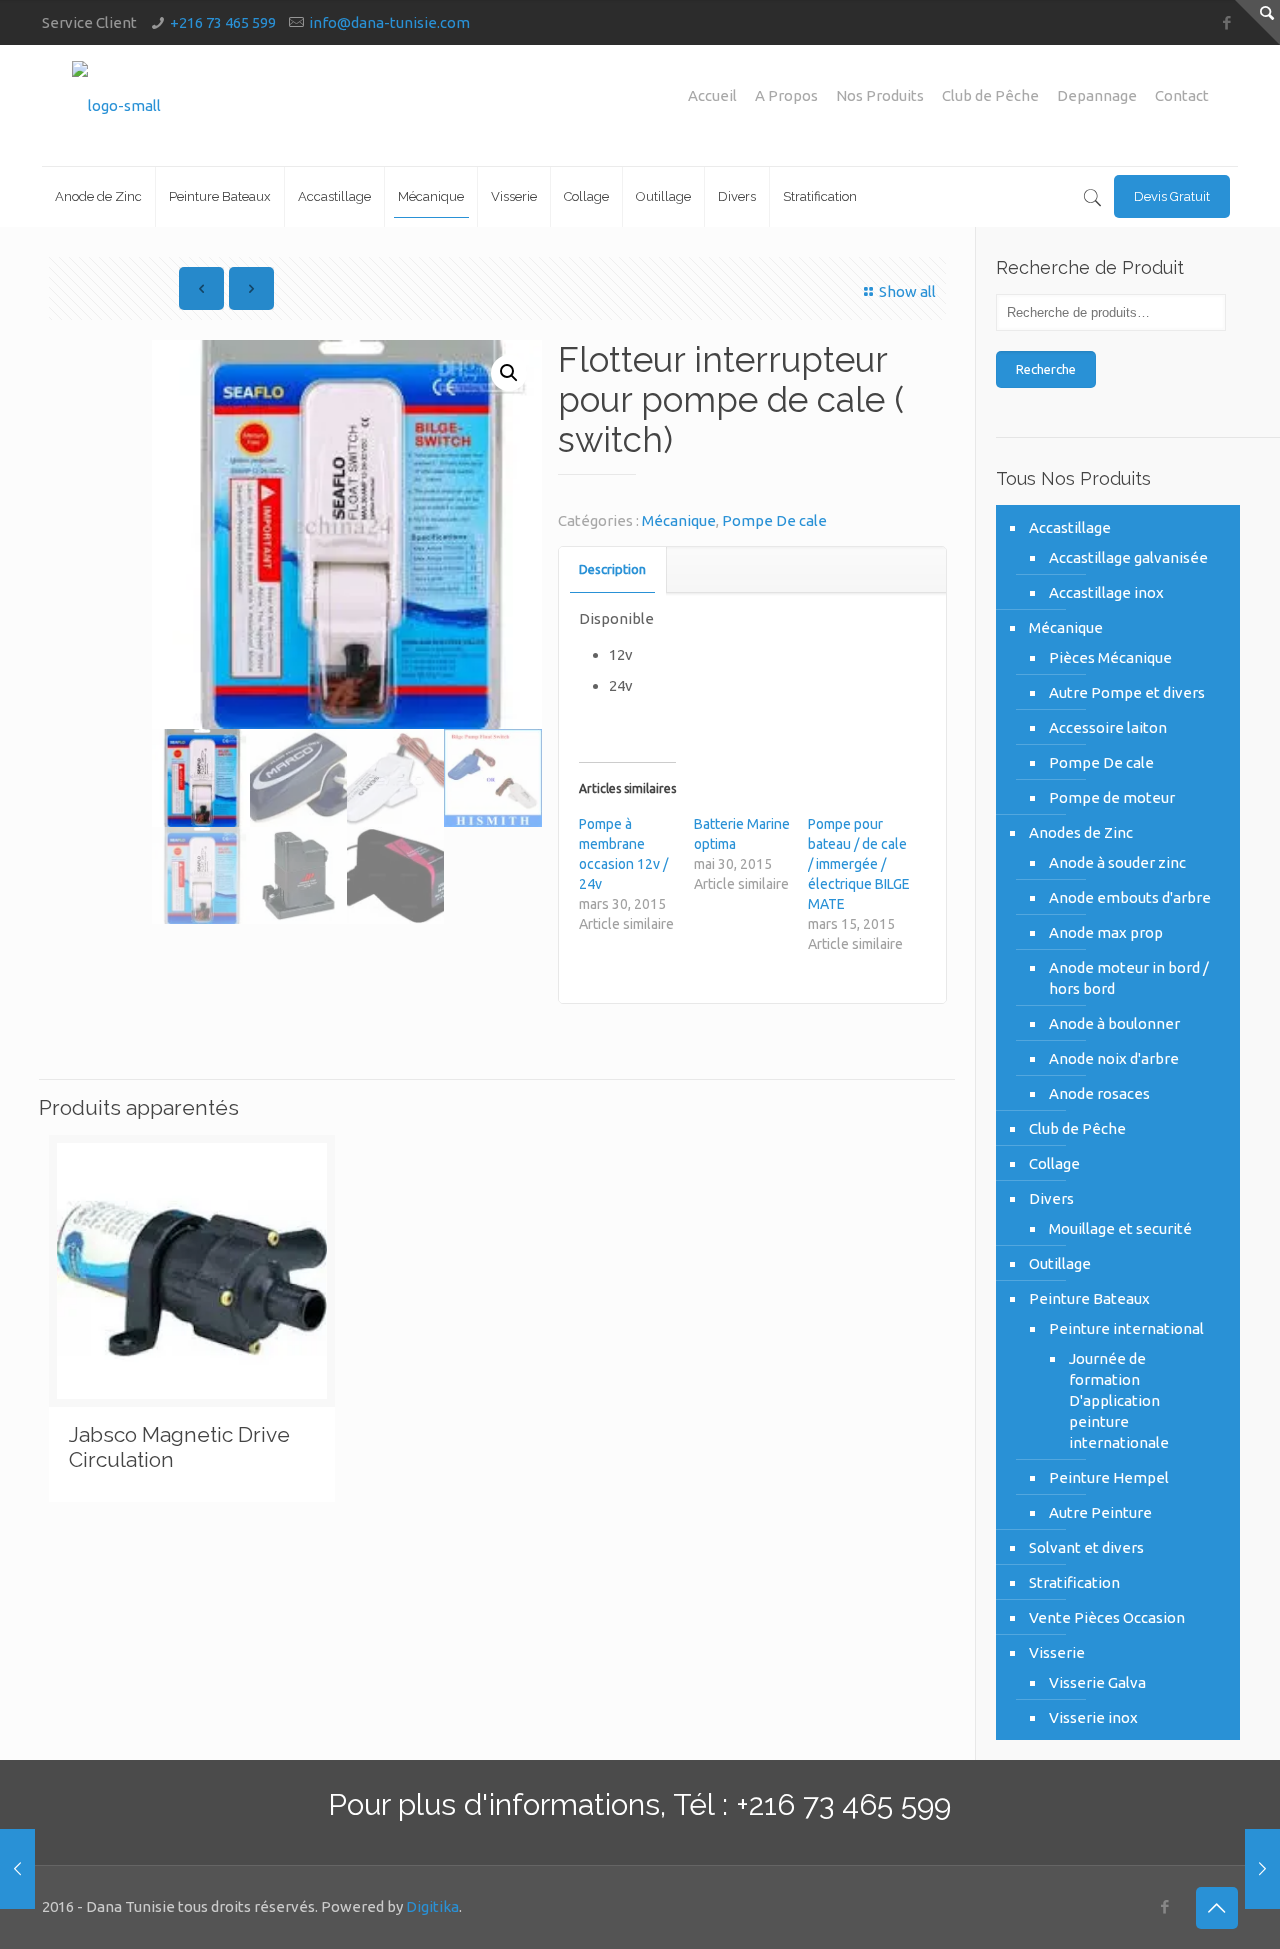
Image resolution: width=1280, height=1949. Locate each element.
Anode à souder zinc (1117, 862)
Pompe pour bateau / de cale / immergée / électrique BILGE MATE (859, 864)
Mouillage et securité (1120, 1228)
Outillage (1060, 1263)
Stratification (1074, 1582)
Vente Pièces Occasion (1107, 1617)
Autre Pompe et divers (1127, 692)
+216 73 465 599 (223, 22)
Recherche (1046, 369)
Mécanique (679, 520)
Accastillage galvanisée (1128, 557)
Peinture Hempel (1109, 1477)
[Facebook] (1227, 22)
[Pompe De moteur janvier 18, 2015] (1262, 1869)
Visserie (1057, 1652)
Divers (1051, 1198)
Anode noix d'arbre (1114, 1058)
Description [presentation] (612, 569)
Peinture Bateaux (1089, 1298)
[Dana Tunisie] (116, 105)
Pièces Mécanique (1110, 657)
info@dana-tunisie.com (389, 22)
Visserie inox (1093, 1717)
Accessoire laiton (1108, 727)
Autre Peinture (1100, 1512)
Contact (1182, 95)
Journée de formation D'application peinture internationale (1119, 1400)
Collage (1054, 1163)
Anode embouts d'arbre (1130, 897)
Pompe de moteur (1112, 797)
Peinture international (1126, 1328)
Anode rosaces (1099, 1093)
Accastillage (1070, 527)
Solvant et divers (1086, 1547)
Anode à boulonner (1114, 1023)
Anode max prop (1106, 932)
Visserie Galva (1097, 1682)
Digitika (432, 1906)
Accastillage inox (1106, 592)
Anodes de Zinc (1081, 832)
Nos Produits (880, 95)
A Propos (786, 95)
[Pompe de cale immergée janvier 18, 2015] (17, 1869)
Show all (907, 291)
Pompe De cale (774, 520)
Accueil (712, 95)
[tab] (613, 569)
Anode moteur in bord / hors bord (1129, 978)
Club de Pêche (990, 95)
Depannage (1097, 95)
